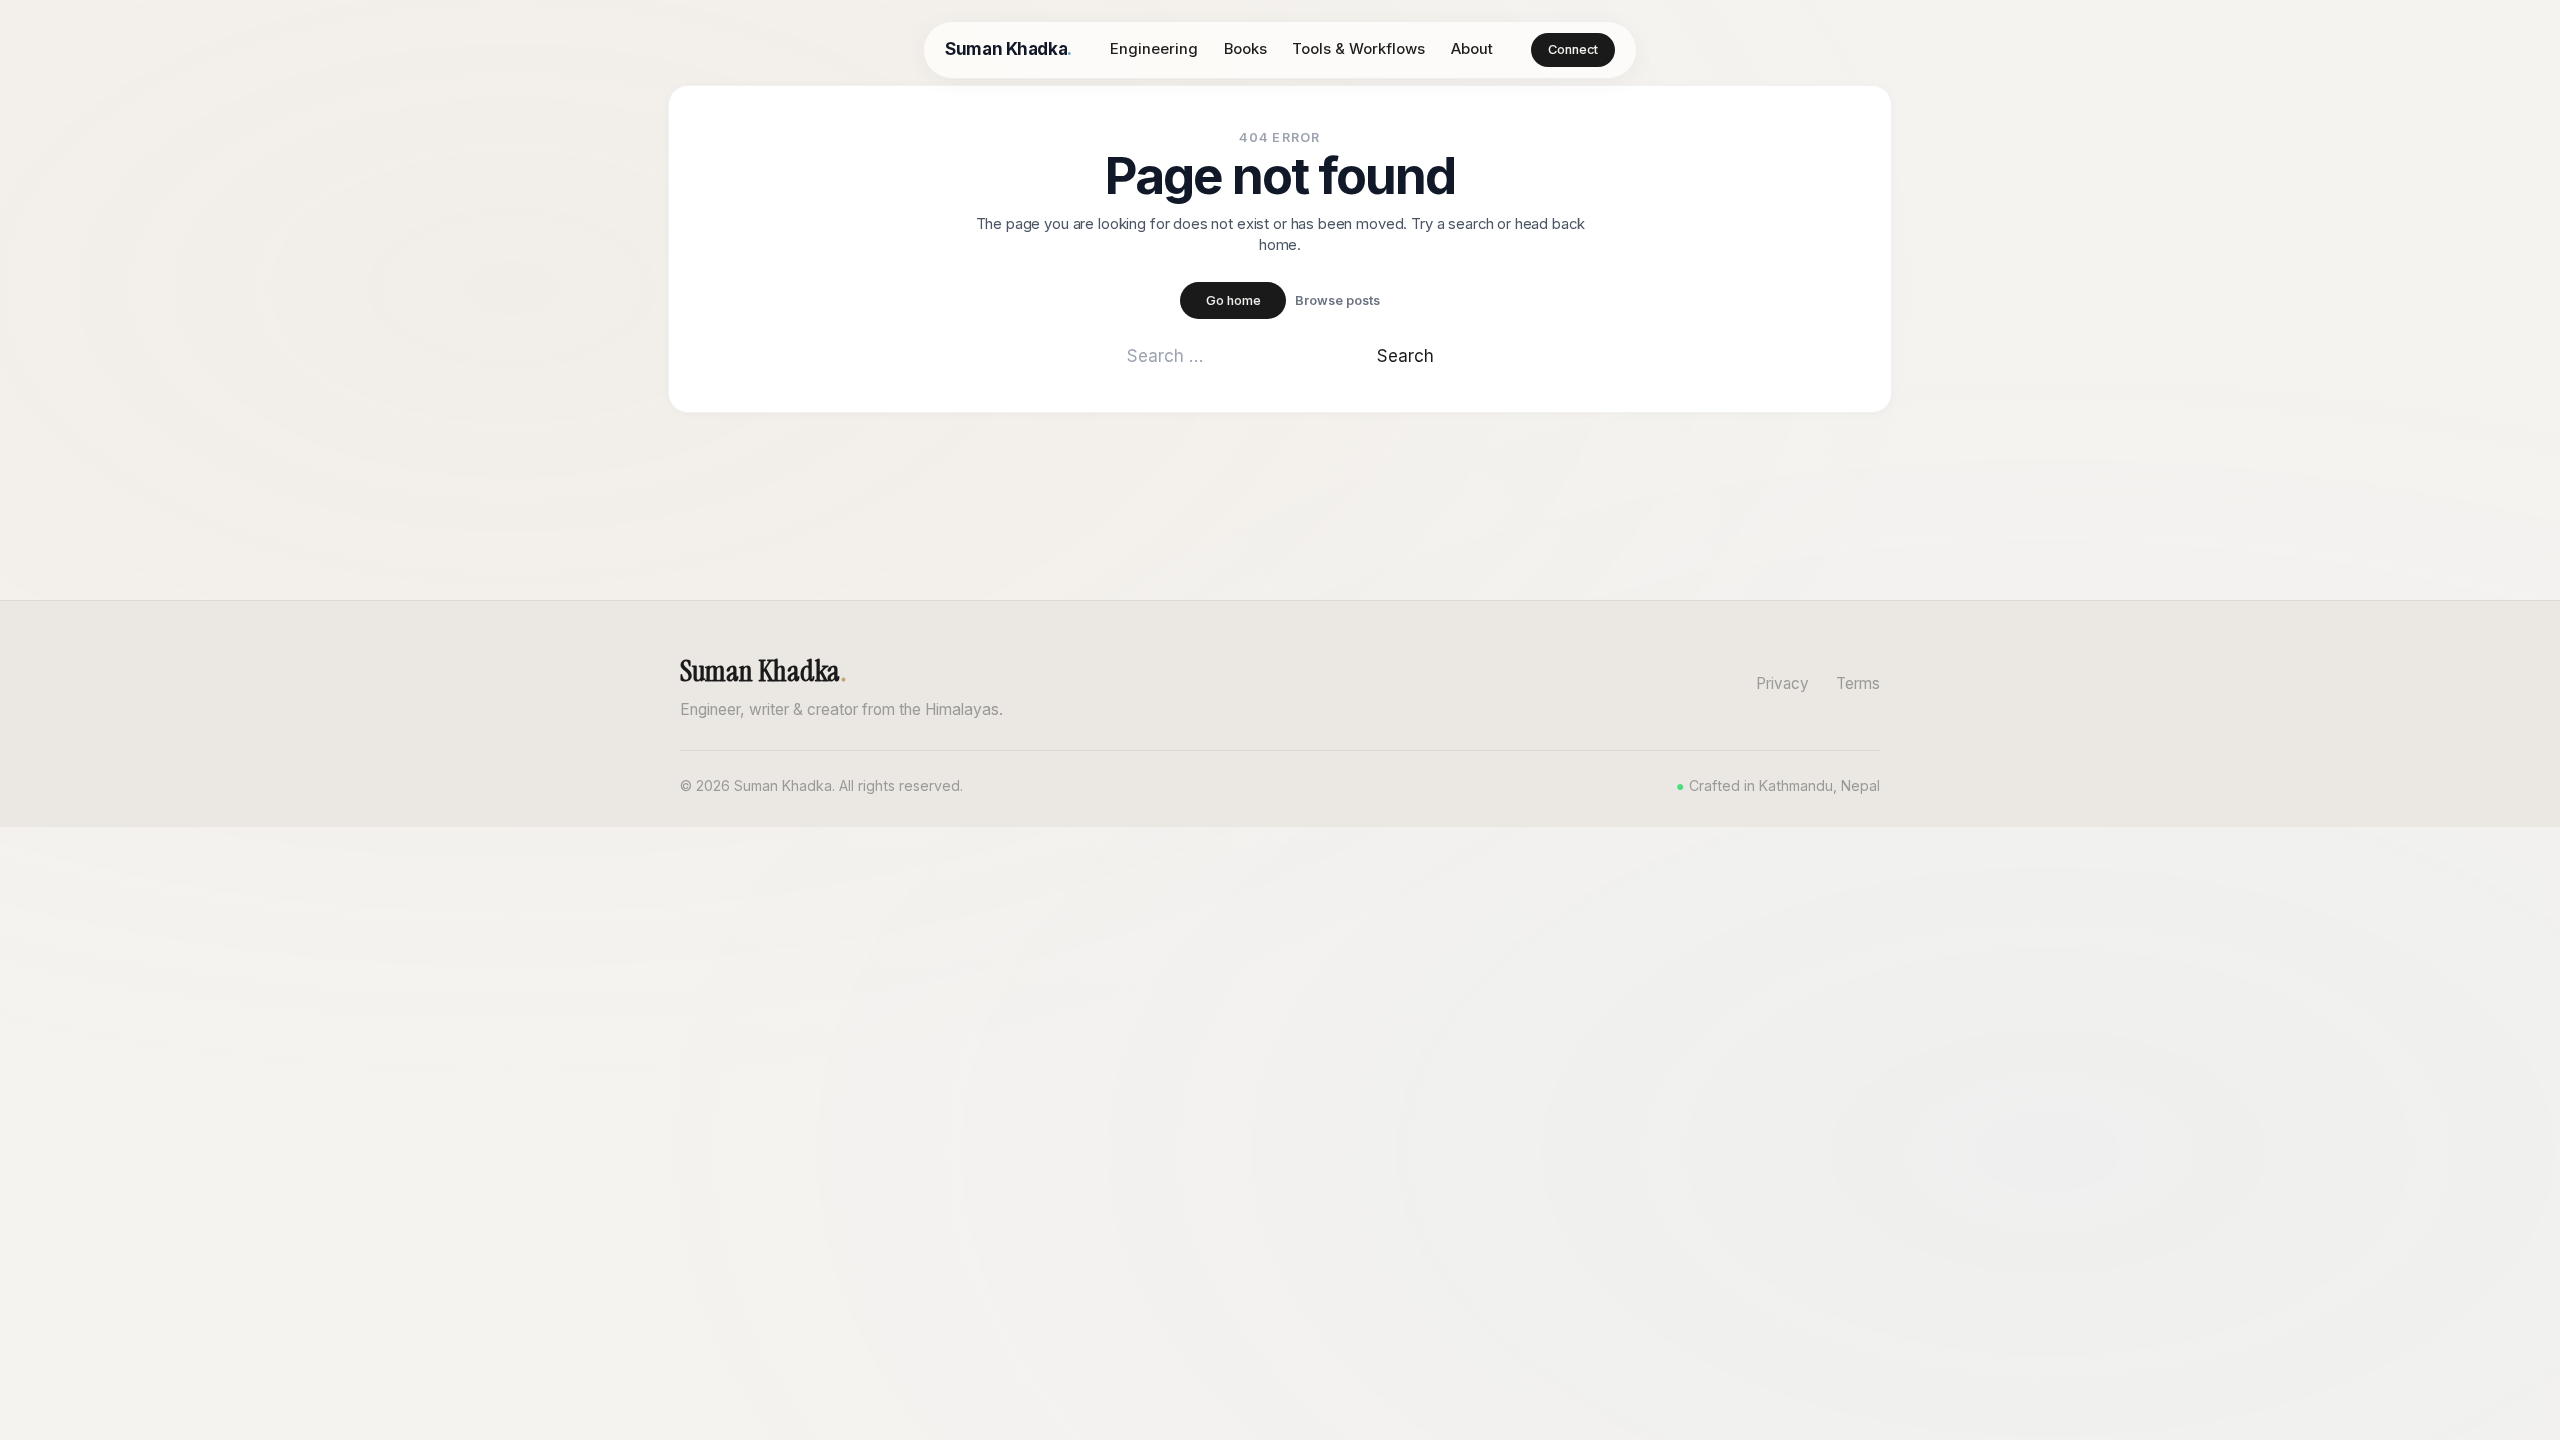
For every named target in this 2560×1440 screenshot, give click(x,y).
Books (1245, 49)
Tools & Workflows (1358, 49)
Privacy (1782, 683)
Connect (1573, 49)
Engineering (1154, 49)
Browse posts (1337, 300)
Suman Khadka (1008, 49)
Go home (1233, 300)
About (1472, 49)
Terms (1858, 683)
